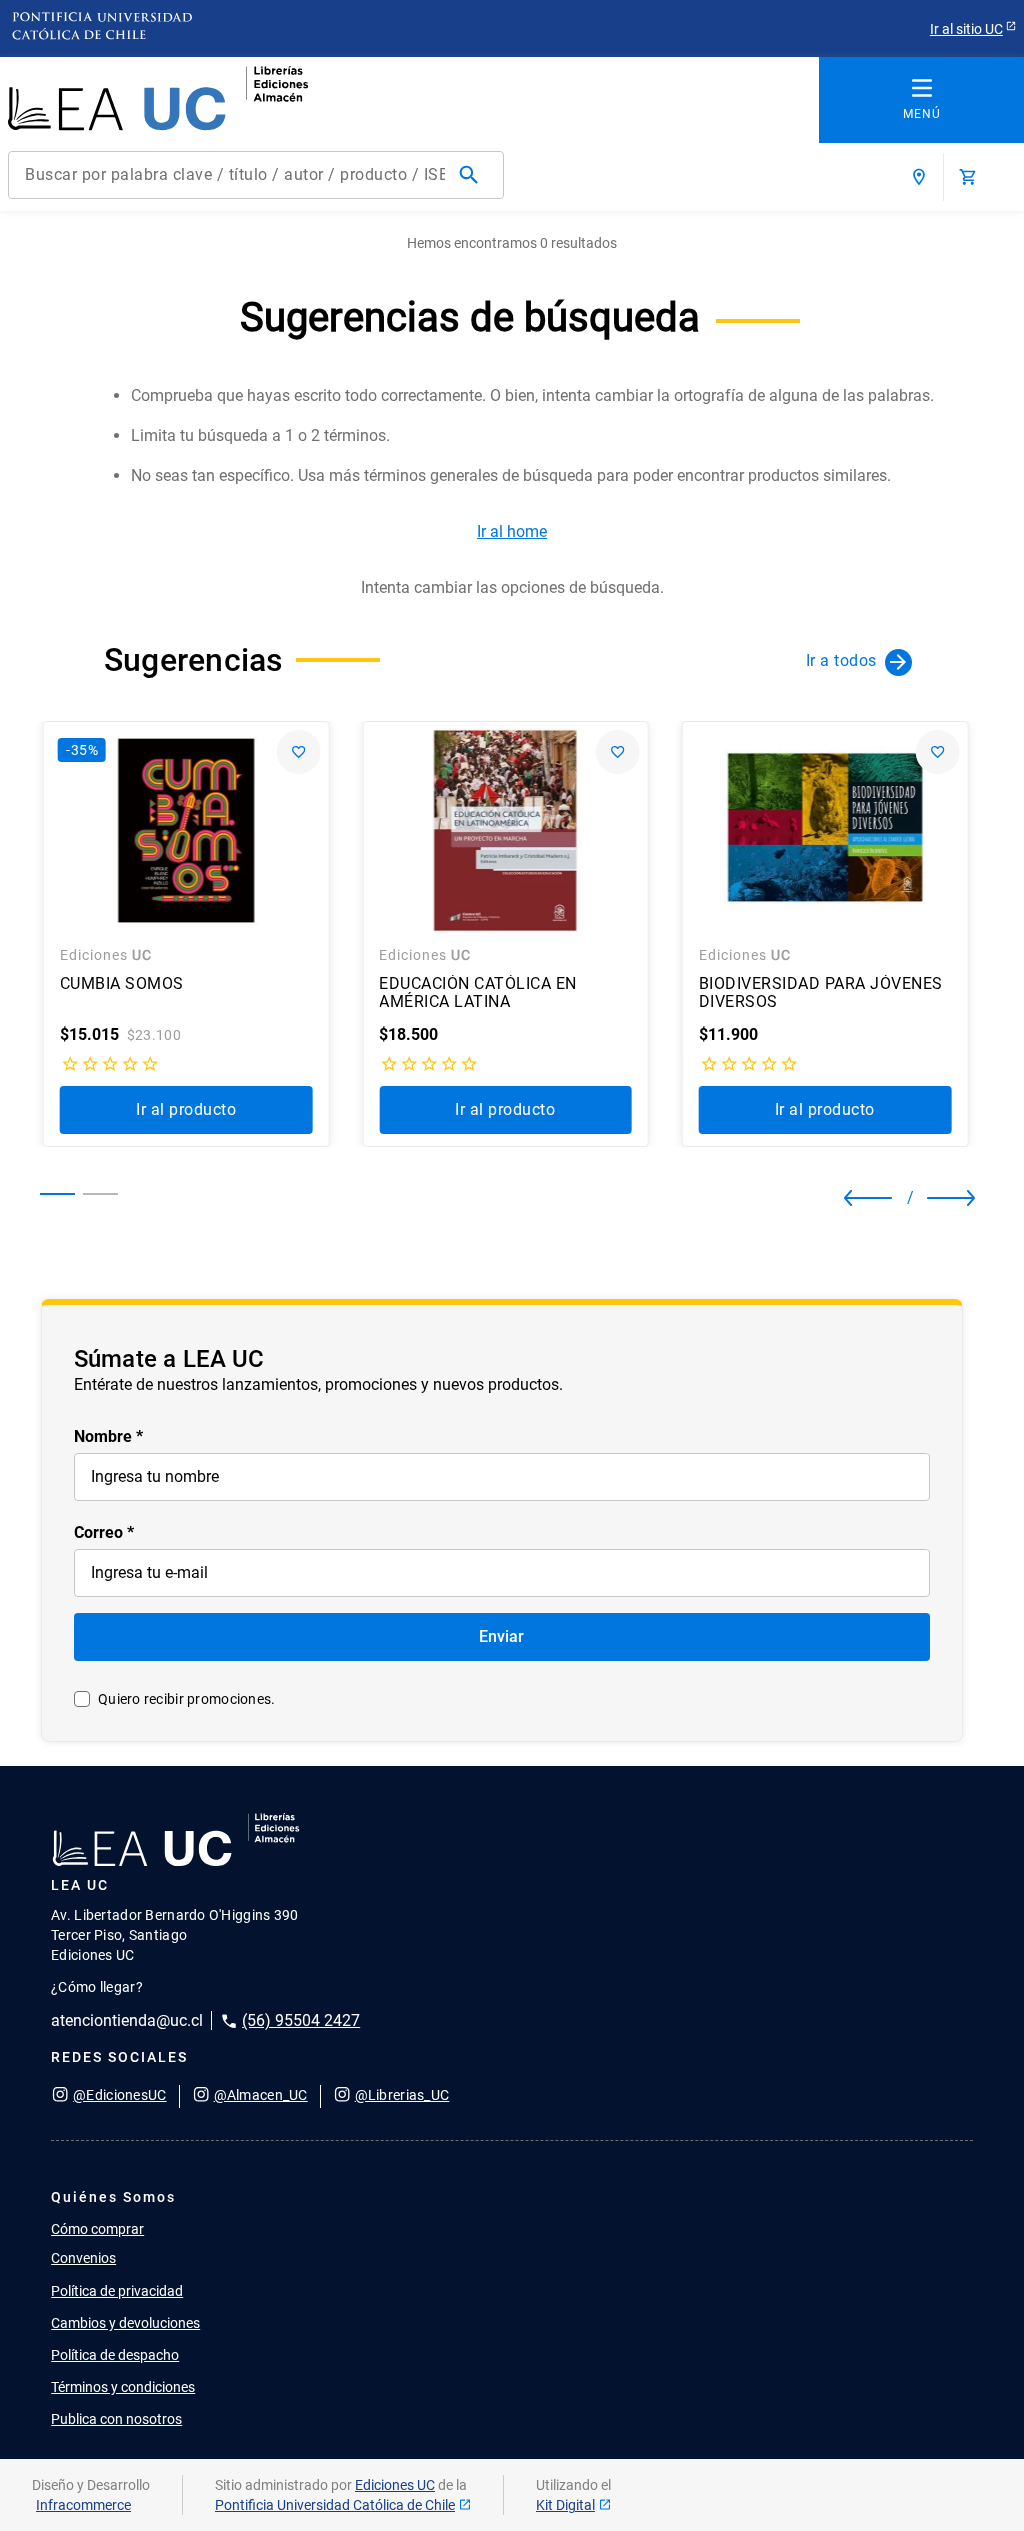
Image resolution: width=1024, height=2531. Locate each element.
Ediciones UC (395, 2485)
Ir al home (512, 531)
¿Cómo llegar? (97, 1987)
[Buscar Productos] (473, 175)
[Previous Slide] (861, 1198)
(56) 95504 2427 (301, 2020)
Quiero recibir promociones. (187, 1699)
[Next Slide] (935, 1198)
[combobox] (256, 175)
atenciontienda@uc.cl (127, 2020)
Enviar (501, 1636)
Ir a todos (841, 660)
